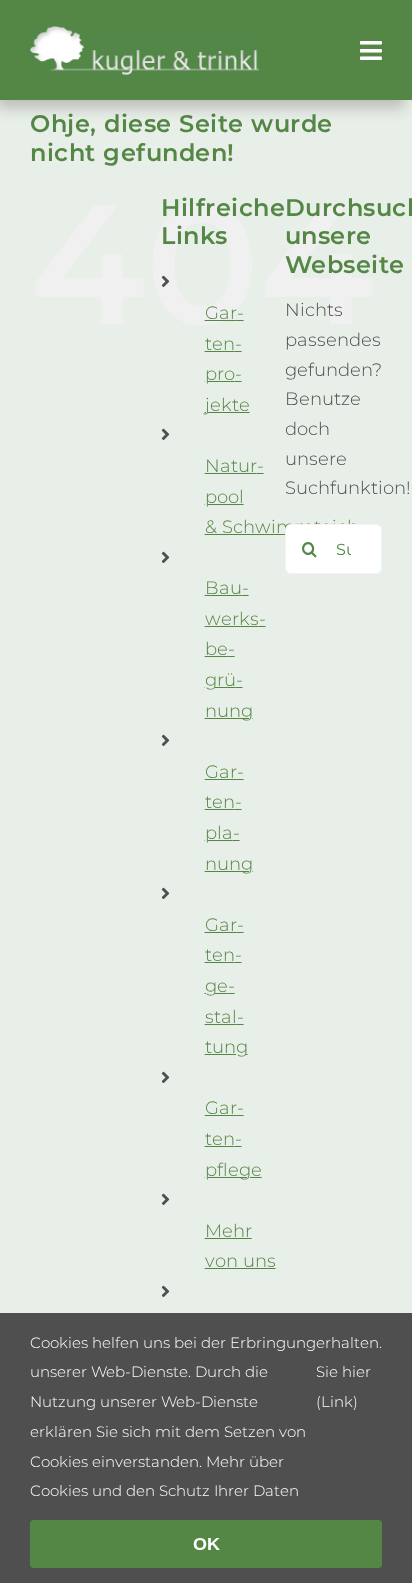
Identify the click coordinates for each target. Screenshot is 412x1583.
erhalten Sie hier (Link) (347, 1372)
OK (206, 1544)
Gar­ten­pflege (233, 1138)
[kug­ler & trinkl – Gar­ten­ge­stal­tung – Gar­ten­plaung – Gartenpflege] (145, 34)
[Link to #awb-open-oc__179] (371, 50)
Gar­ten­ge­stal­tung (226, 986)
